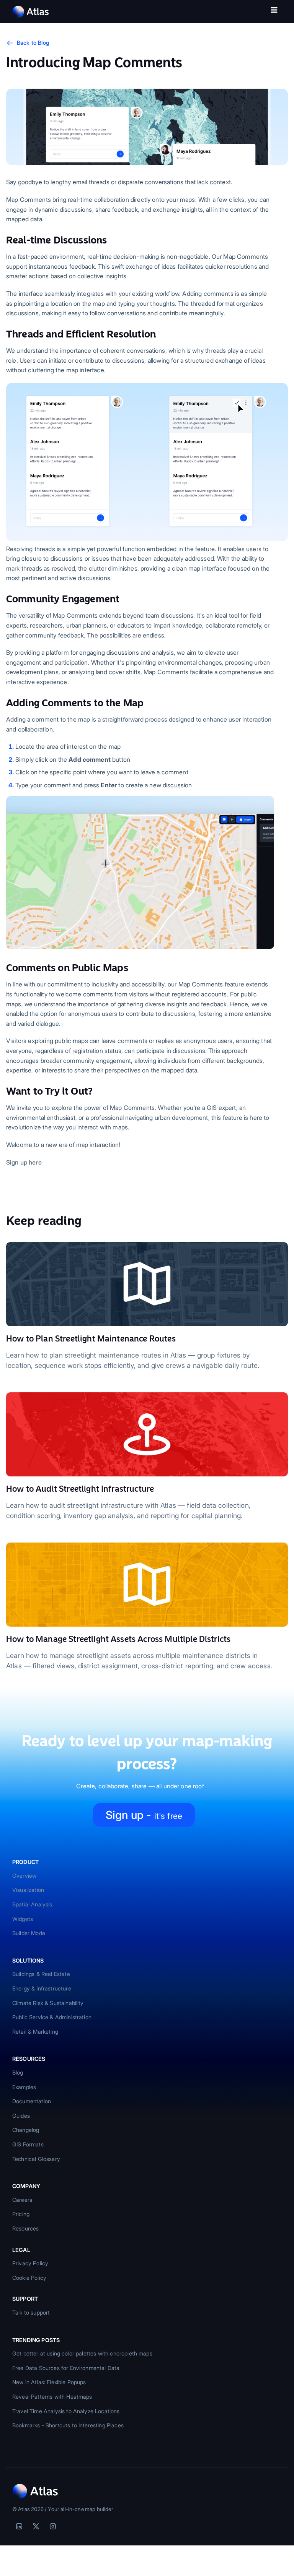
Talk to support (31, 2312)
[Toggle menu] (274, 11)
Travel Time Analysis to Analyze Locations (66, 2411)
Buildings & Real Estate (41, 1974)
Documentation (32, 2101)
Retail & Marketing (35, 2032)
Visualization (28, 1890)
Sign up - (144, 1815)
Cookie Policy (29, 2278)
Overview (24, 1876)
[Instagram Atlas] (53, 2526)
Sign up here (24, 1162)
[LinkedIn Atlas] (19, 2526)
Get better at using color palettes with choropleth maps (82, 2353)
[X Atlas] (36, 2526)
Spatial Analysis (32, 1904)
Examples (24, 2087)
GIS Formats (28, 2144)
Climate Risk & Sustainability (48, 2003)
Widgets (23, 1919)
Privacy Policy (30, 2263)
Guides (21, 2116)
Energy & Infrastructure (42, 1988)
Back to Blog (33, 43)
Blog (18, 2072)
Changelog (26, 2130)
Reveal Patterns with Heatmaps (52, 2397)
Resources (25, 2228)
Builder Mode (29, 1933)
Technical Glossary (36, 2159)
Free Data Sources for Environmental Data (66, 2368)
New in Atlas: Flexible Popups (49, 2382)
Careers (22, 2200)
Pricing (21, 2214)
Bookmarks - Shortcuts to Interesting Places (68, 2425)
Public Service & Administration (52, 2017)
